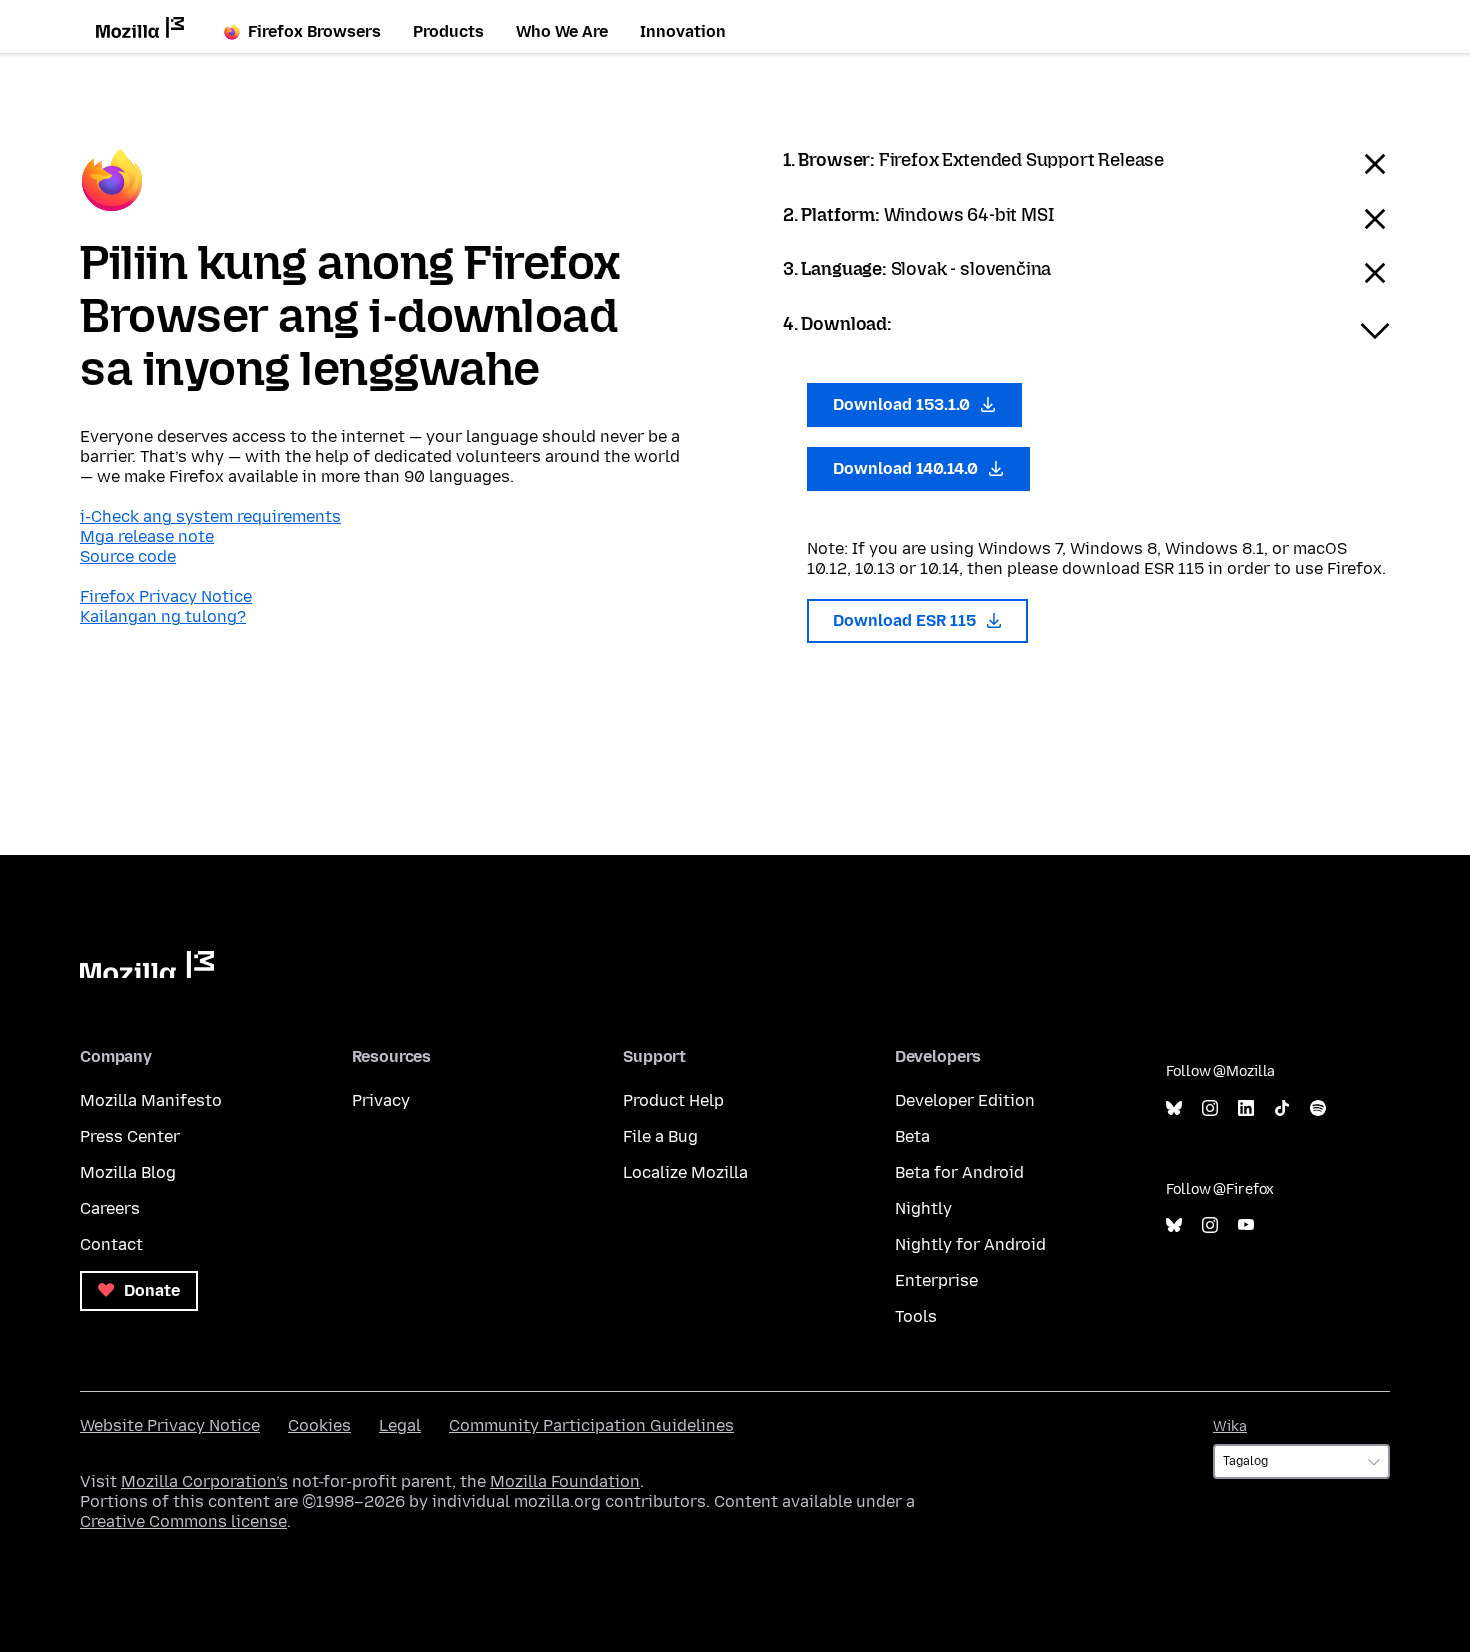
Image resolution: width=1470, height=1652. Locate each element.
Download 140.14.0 (907, 468)
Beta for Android (959, 1172)
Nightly (923, 1208)
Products (448, 31)
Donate (150, 1290)
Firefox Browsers (314, 31)
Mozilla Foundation (565, 1481)
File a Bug (660, 1136)
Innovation (683, 31)
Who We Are (562, 31)
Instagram (1210, 1108)
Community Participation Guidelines (591, 1425)
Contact (111, 1244)
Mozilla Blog (128, 1172)
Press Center (130, 1136)
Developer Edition (965, 1100)
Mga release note (147, 536)
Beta (912, 1136)
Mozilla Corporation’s (204, 1481)
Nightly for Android (970, 1244)
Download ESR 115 (906, 620)
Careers (110, 1208)
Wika (1230, 1426)
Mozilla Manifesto (151, 1100)
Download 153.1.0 (903, 404)
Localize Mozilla (685, 1172)
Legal (400, 1425)
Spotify (1318, 1108)
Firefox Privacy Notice (166, 596)
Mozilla (147, 964)
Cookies (319, 1425)
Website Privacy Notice (170, 1425)
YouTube (1246, 1225)
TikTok (1282, 1108)
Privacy (381, 1100)
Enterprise (936, 1280)
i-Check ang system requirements (210, 516)
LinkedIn (1246, 1108)
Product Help (673, 1100)
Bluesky (1174, 1108)
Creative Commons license (183, 1521)
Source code (128, 556)
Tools (916, 1316)
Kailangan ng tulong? (163, 616)
